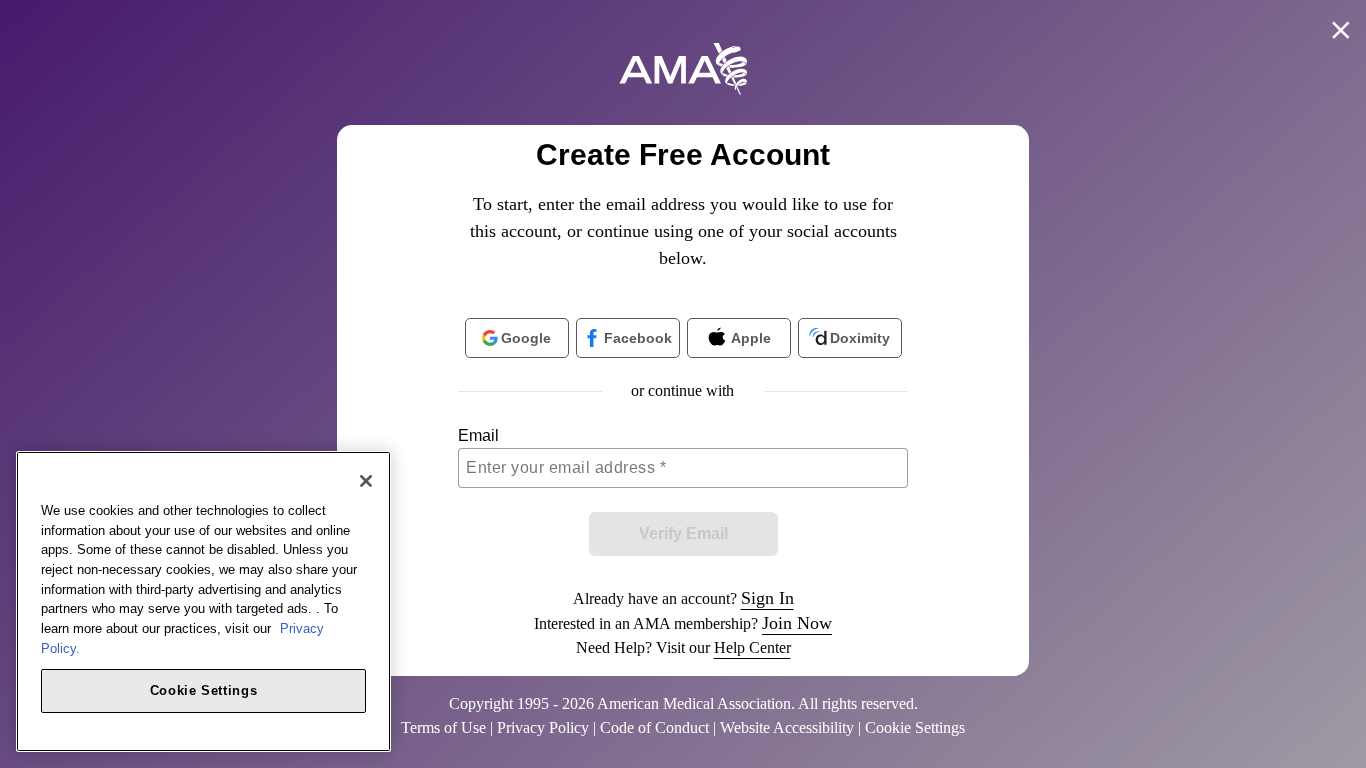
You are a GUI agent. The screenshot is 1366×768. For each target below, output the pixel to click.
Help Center (752, 647)
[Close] (366, 481)
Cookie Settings (204, 689)
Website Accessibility (787, 727)
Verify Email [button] (683, 533)
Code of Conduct (654, 727)
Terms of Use (443, 727)
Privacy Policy (543, 727)
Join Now (797, 623)
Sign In (767, 598)
